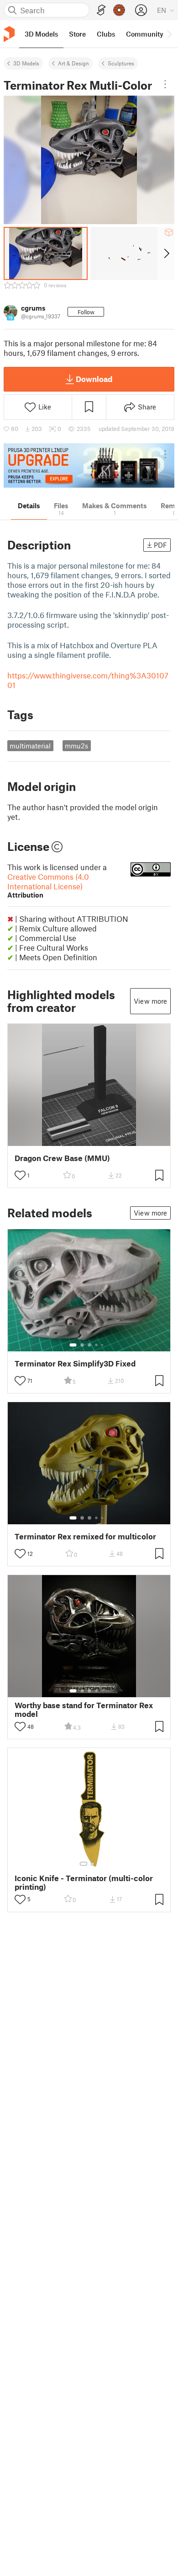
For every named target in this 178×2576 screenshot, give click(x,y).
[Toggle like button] (20, 1175)
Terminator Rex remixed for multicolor (85, 1536)
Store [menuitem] (77, 34)
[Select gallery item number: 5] (103, 1345)
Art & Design (73, 63)
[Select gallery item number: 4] (97, 1345)
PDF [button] (160, 545)
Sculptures (121, 63)
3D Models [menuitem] (41, 34)
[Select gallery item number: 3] (89, 1345)
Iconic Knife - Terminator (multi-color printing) (84, 1882)
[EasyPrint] (101, 10)
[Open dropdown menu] (165, 84)
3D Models (26, 63)
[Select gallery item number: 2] (82, 1345)
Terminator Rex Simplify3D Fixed (75, 1363)
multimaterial (30, 746)
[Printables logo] (9, 34)
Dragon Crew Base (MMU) (62, 1158)
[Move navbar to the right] (169, 34)
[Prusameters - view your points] (119, 10)
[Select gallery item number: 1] (73, 1345)
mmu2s (76, 746)
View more (150, 1001)
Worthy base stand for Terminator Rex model (84, 1710)
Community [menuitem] (145, 34)
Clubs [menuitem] (106, 34)
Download (94, 379)
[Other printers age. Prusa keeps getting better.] (89, 465)
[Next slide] (166, 253)
